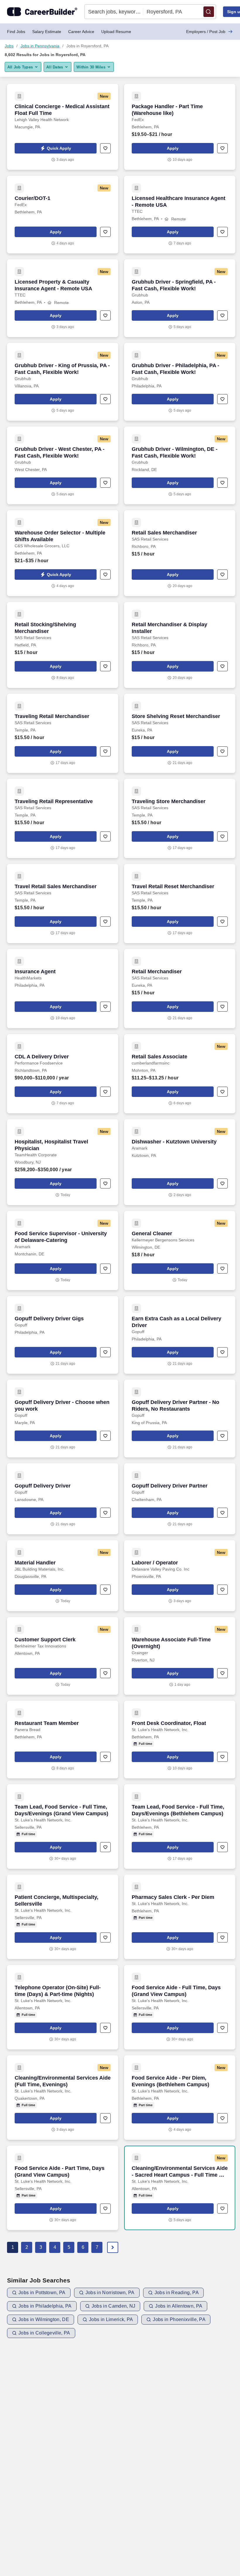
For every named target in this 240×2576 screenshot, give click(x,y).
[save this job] (105, 148)
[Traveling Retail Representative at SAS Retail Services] (63, 818)
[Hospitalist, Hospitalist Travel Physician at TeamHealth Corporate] (63, 1162)
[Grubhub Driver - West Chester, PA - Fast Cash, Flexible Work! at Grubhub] (63, 465)
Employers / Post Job (206, 32)
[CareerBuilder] (42, 12)
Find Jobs (16, 32)
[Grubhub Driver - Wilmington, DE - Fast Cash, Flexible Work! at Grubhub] (180, 465)
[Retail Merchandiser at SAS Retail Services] (180, 989)
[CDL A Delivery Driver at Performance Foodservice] (63, 1074)
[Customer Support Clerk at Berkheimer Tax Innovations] (63, 1656)
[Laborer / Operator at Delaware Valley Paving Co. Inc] (180, 1576)
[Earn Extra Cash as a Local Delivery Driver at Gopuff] (180, 1335)
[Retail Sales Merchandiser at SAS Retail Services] (180, 553)
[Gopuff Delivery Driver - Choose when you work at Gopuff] (63, 1419)
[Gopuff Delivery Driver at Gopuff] (63, 1499)
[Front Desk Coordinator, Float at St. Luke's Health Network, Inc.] (180, 1740)
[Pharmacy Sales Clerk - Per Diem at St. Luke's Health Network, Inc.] (180, 1917)
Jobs (9, 46)
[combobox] (114, 12)
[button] (209, 12)
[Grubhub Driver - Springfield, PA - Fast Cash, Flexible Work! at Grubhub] (180, 298)
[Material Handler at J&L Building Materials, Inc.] (63, 1576)
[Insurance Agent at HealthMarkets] (63, 989)
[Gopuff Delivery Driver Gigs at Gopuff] (63, 1335)
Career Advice (81, 32)
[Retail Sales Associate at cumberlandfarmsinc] (180, 1074)
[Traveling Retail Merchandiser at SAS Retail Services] (63, 733)
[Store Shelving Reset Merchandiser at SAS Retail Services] (180, 733)
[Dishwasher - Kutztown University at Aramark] (180, 1162)
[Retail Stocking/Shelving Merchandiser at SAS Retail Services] (63, 645)
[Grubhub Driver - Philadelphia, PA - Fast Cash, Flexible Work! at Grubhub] (180, 382)
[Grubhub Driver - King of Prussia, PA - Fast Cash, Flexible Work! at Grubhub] (63, 382)
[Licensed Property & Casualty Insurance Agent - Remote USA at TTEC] (63, 298)
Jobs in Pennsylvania (40, 46)
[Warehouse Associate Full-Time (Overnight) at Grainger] (180, 1656)
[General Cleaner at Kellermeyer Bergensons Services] (180, 1251)
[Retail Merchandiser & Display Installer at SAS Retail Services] (180, 645)
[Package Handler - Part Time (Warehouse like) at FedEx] (180, 127)
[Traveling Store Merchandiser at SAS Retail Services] (180, 818)
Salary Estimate (47, 32)
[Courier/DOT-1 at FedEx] (63, 215)
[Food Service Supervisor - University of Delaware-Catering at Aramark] (63, 1251)
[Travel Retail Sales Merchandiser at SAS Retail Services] (63, 904)
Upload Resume (116, 32)
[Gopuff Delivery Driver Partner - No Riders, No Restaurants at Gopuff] (180, 1419)
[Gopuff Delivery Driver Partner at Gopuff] (180, 1499)
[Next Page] (113, 2247)
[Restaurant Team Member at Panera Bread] (63, 1740)
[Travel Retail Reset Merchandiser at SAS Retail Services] (180, 904)
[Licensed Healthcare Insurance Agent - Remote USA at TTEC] (180, 215)
